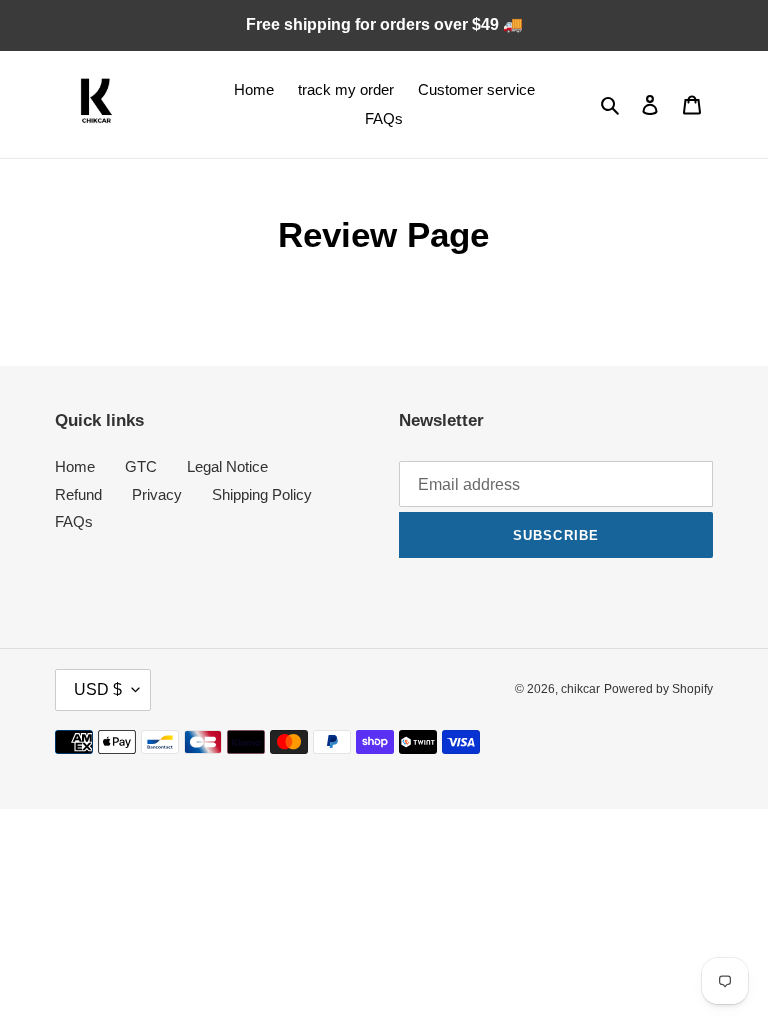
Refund (78, 494)
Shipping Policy (262, 494)
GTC (141, 466)
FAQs (74, 521)
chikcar (580, 689)
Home (75, 466)
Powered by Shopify (658, 689)
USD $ (98, 689)
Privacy (157, 494)
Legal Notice (227, 466)
